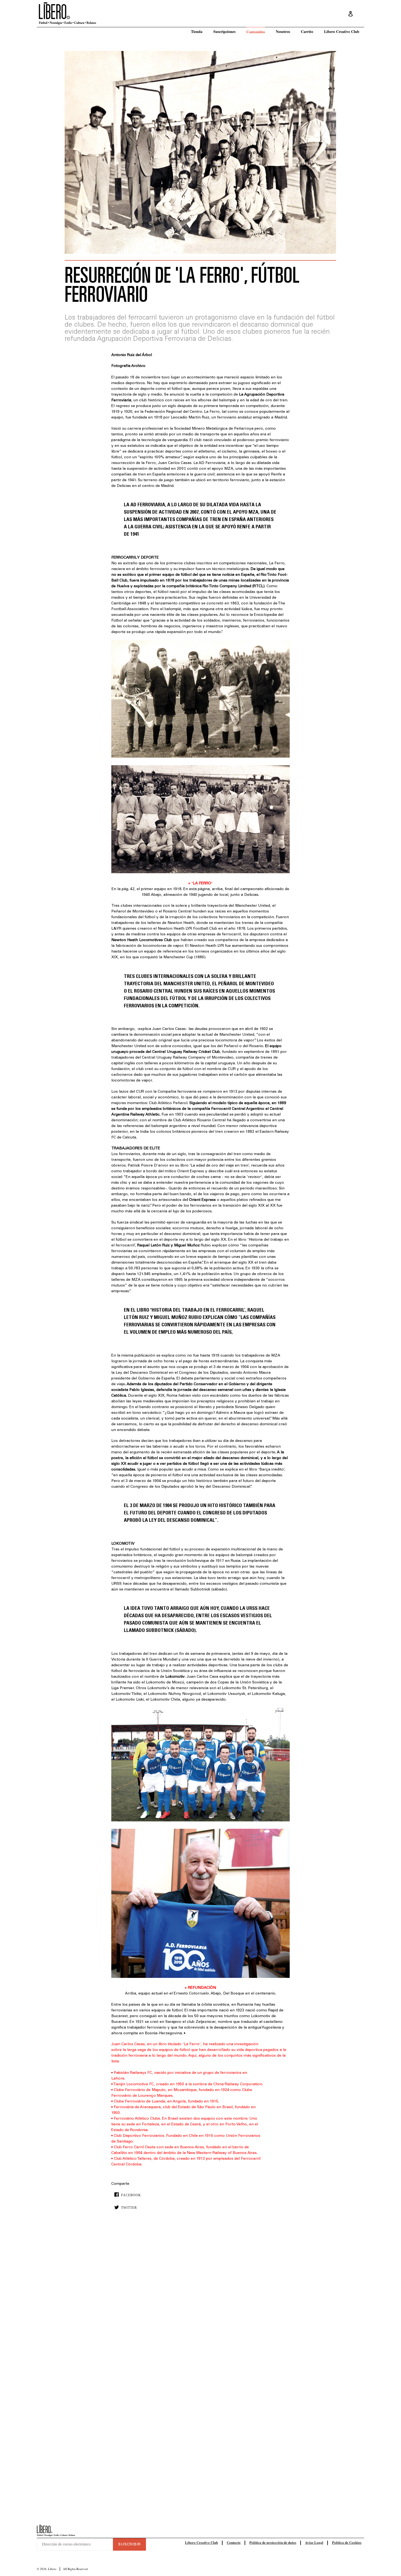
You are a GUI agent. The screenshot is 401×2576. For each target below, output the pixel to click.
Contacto (234, 2542)
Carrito (307, 31)
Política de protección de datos (273, 2542)
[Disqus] (200, 2297)
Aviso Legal (314, 2542)
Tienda (197, 31)
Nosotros (283, 31)
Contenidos (256, 32)
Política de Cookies (347, 2542)
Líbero (52, 2569)
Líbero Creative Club (342, 31)
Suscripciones (224, 31)
